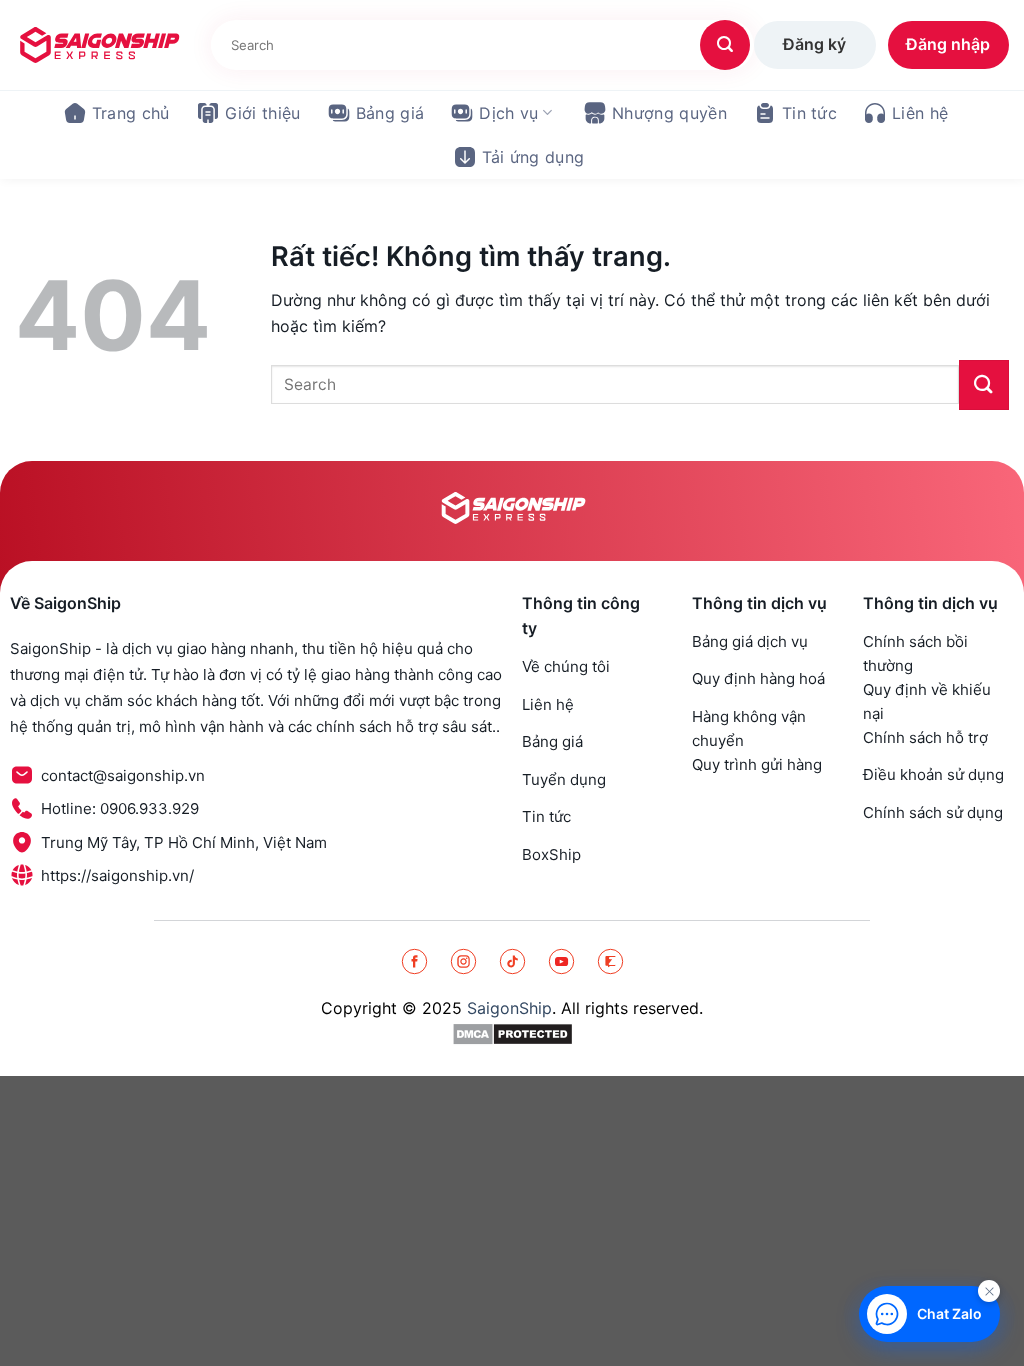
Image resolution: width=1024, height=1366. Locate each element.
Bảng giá (390, 113)
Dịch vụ (508, 113)
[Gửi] (725, 45)
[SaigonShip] (98, 45)
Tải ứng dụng (533, 157)
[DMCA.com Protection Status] (512, 1033)
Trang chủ (131, 113)
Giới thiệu (263, 113)
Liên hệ (920, 113)
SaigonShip (509, 1008)
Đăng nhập (948, 44)
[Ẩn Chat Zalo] (989, 1291)
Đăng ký (814, 44)
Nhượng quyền (669, 113)
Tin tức (809, 113)
